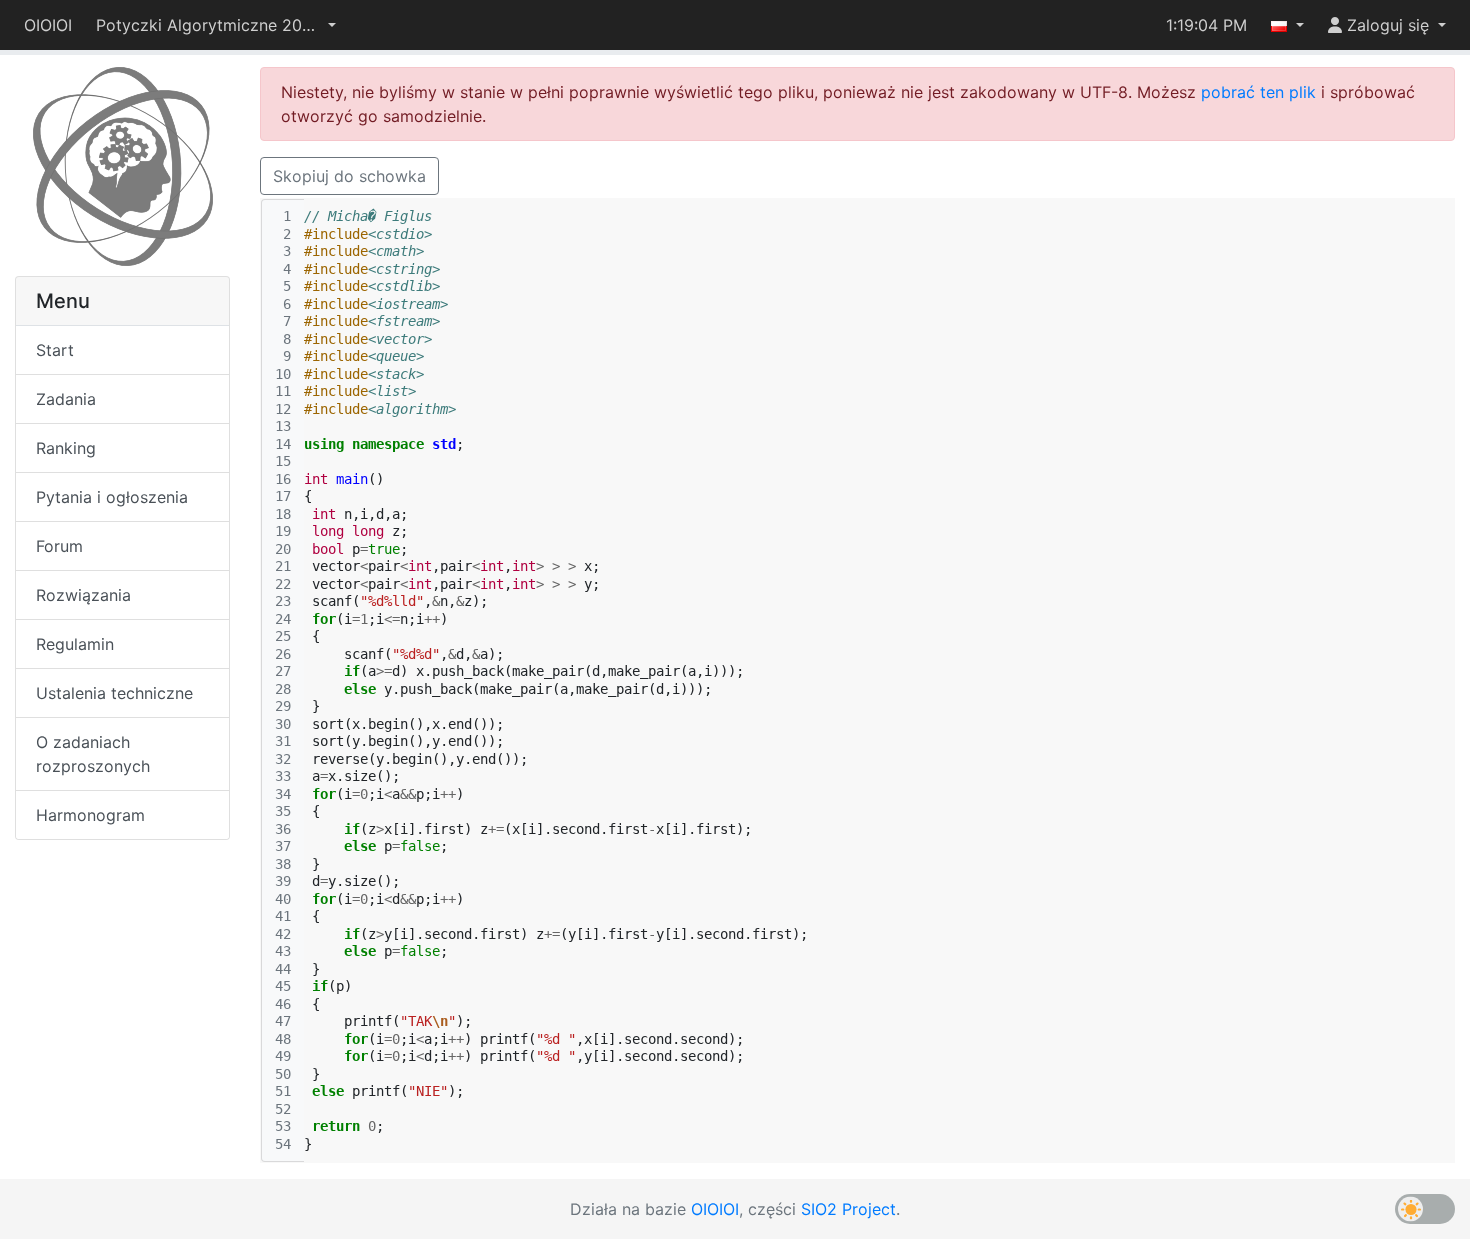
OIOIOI (48, 25)
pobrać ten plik (1258, 92)
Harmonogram (90, 815)
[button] (216, 25)
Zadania (66, 399)
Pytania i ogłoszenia (112, 497)
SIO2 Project (848, 1209)
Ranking (66, 448)
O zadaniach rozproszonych (93, 754)
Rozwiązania (83, 595)
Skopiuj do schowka (349, 176)
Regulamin (75, 644)
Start (55, 350)
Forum (59, 546)
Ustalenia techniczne (114, 693)
